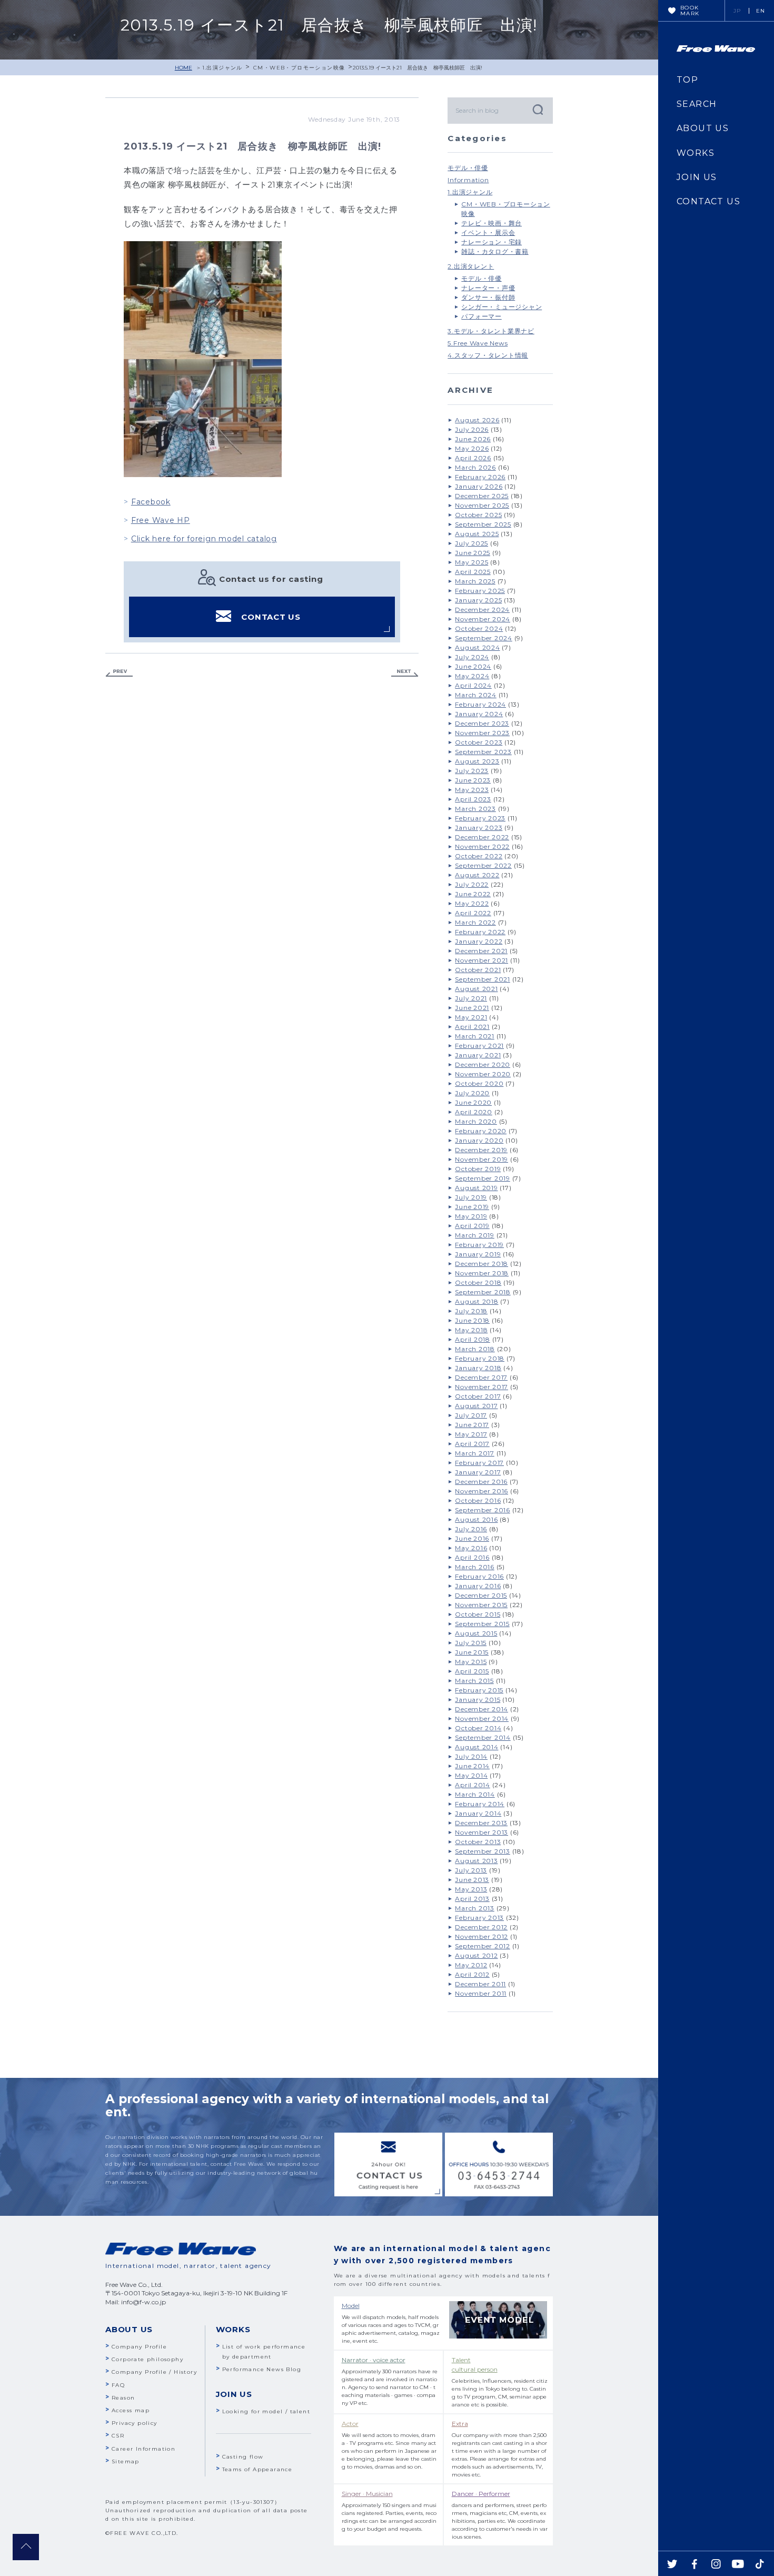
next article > (405, 673)
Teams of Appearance (257, 2469)
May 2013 (471, 1889)
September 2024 (484, 638)
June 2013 (472, 1880)
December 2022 (482, 837)
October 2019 (478, 1169)
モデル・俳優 (468, 168)
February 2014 (480, 1804)
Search (537, 109)
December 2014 (482, 1709)
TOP (687, 80)
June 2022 (473, 894)
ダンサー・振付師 (488, 297)
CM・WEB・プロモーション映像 (299, 68)
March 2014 (475, 1794)
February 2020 (481, 1131)
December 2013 (481, 1823)
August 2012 (476, 1955)
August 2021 (476, 989)
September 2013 (483, 1851)
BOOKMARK (690, 11)
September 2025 (483, 524)
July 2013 (471, 1870)
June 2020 (473, 1102)
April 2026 (473, 458)
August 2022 (477, 875)
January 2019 (478, 1254)
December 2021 (481, 951)
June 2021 (472, 1008)
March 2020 (476, 1121)
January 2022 (479, 941)
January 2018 (478, 1368)
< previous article (119, 673)
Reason (123, 2398)
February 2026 (480, 477)
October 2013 (478, 1842)
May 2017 (471, 1434)
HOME (183, 68)
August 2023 (477, 761)
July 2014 (471, 1756)
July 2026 (472, 429)
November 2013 (482, 1832)
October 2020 (479, 1083)
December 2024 (482, 610)
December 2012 (481, 1927)
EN (761, 11)
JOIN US (697, 177)
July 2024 (472, 657)
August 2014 (477, 1747)
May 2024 (472, 676)
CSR (118, 2436)
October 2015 (478, 1614)
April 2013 (472, 1899)
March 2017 (475, 1453)
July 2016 (471, 1529)
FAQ (118, 2385)
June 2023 (473, 780)
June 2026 (473, 439)
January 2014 (478, 1813)
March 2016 (475, 1567)
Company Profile (139, 2347)
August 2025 (477, 534)
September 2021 (483, 979)
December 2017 (481, 1377)
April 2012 (472, 1974)
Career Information (143, 2449)
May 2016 (471, 1548)
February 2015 (479, 1690)
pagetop (26, 2547)
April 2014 (473, 1785)
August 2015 (476, 1633)
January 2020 (479, 1140)
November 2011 (481, 1993)
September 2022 (483, 865)
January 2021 (478, 1055)
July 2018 (471, 1311)
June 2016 (472, 1538)
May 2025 (472, 562)
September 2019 (483, 1178)
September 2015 (482, 1624)
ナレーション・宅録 (492, 242)
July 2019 (471, 1197)
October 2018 (478, 1282)
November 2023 (482, 733)
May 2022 (472, 903)
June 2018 (472, 1320)
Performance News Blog (262, 2369)
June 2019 (472, 1207)
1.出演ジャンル (222, 68)
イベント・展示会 (488, 232)
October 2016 (478, 1500)
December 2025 (482, 496)
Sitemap (126, 2461)
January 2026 (479, 486)
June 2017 (472, 1425)
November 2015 (481, 1605)
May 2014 (471, 1775)
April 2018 (473, 1339)
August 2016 (476, 1519)
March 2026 (475, 467)
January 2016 (478, 1586)
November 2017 (482, 1387)
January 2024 (479, 714)
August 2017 (476, 1406)
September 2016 (483, 1510)
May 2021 (471, 1017)
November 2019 (482, 1159)
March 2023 (475, 809)
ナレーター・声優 (488, 288)
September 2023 (483, 752)
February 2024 (480, 704)
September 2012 (483, 1946)
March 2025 (475, 581)
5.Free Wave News (478, 343)
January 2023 (479, 828)
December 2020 (483, 1064)
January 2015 (478, 1700)
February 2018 (480, 1358)
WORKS (696, 153)
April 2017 (472, 1444)
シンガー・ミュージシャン (502, 307)
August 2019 (476, 1188)
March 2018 (475, 1349)
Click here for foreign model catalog (204, 539)
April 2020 (474, 1112)
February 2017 (479, 1463)
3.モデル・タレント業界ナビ (491, 331)
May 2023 (472, 790)
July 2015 (471, 1643)
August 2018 (477, 1301)
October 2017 (478, 1396)
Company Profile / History (154, 2372)
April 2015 (472, 1671)
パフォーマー (482, 316)
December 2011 (480, 1984)
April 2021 (472, 1027)
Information (468, 180)
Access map (131, 2410)
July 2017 (471, 1415)
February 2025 (480, 591)
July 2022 (472, 884)
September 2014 (483, 1737)
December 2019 (481, 1150)
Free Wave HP (161, 520)
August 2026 (477, 420)
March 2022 (475, 922)
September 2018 (483, 1292)
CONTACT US (271, 617)
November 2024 (483, 619)
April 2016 (472, 1557)
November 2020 (483, 1074)
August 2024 (477, 647)
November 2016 (482, 1491)
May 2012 (471, 1965)
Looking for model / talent (266, 2411)
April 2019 (472, 1226)
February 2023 (480, 818)
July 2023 (472, 771)
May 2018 (471, 1330)
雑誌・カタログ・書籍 (495, 251)
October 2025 (478, 515)
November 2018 (482, 1273)
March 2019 (475, 1235)
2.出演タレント (471, 266)
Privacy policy (135, 2423)
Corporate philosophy (147, 2359)
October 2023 (479, 742)
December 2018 (482, 1264)
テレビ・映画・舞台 (492, 223)
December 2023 (482, 723)
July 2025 (472, 543)
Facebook (151, 502)
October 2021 (478, 970)
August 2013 (476, 1861)
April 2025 (473, 572)
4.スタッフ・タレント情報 (488, 355)
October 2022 (479, 856)
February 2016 (479, 1576)
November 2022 (482, 846)
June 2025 (473, 553)
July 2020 (472, 1093)
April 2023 (473, 799)
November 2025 (482, 505)
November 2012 (482, 1936)
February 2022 (480, 932)
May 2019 (471, 1216)
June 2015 (472, 1652)
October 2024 (479, 628)
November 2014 (482, 1718)
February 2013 (479, 1918)
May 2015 (471, 1662)
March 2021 (475, 1036)
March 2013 (475, 1908)
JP (737, 11)
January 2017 (478, 1472)
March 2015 (474, 1681)
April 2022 (473, 913)
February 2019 (479, 1245)
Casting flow (243, 2457)
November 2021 (482, 960)
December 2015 (481, 1595)
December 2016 (481, 1482)
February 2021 (479, 1046)
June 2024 (473, 666)
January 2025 (478, 600)
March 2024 (476, 695)
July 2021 (471, 998)
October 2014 (478, 1728)
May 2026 (472, 448)
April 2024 (473, 685)
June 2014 (472, 1766)
